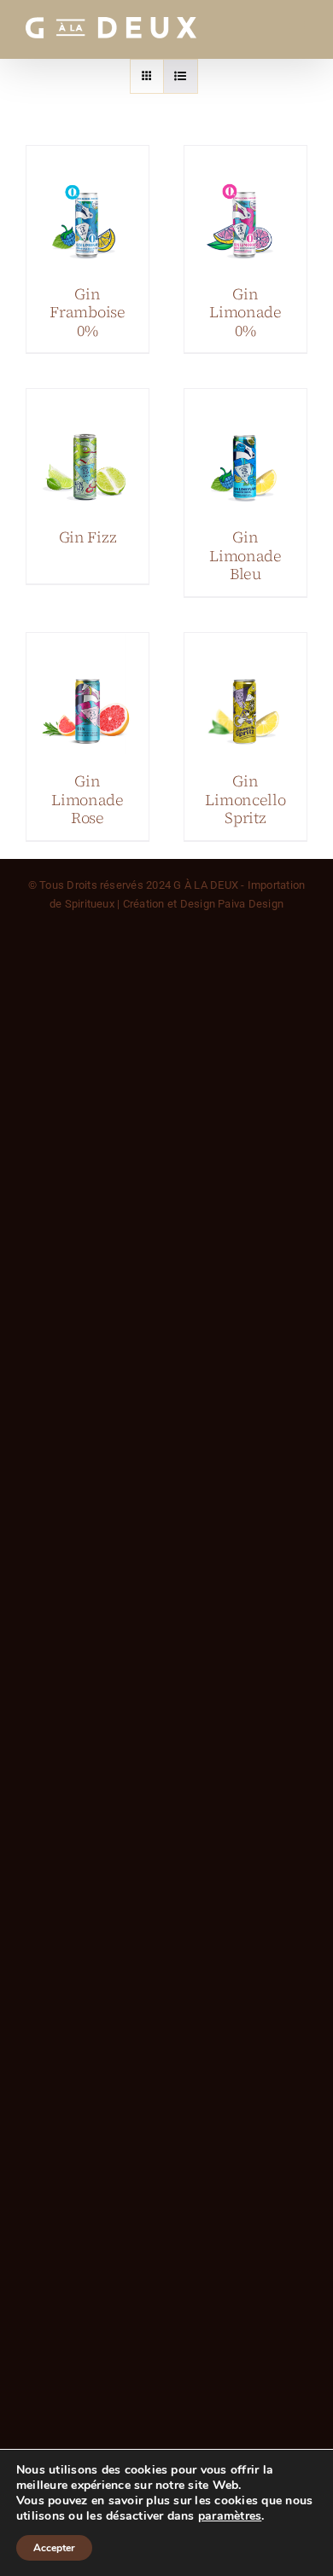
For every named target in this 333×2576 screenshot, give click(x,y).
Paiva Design (251, 904)
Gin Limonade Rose (88, 799)
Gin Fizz (88, 537)
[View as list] (181, 76)
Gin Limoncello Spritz (245, 799)
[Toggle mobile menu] (298, 28)
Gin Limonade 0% (245, 312)
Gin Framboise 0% (88, 312)
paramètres (230, 2516)
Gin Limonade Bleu (245, 555)
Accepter (54, 2548)
